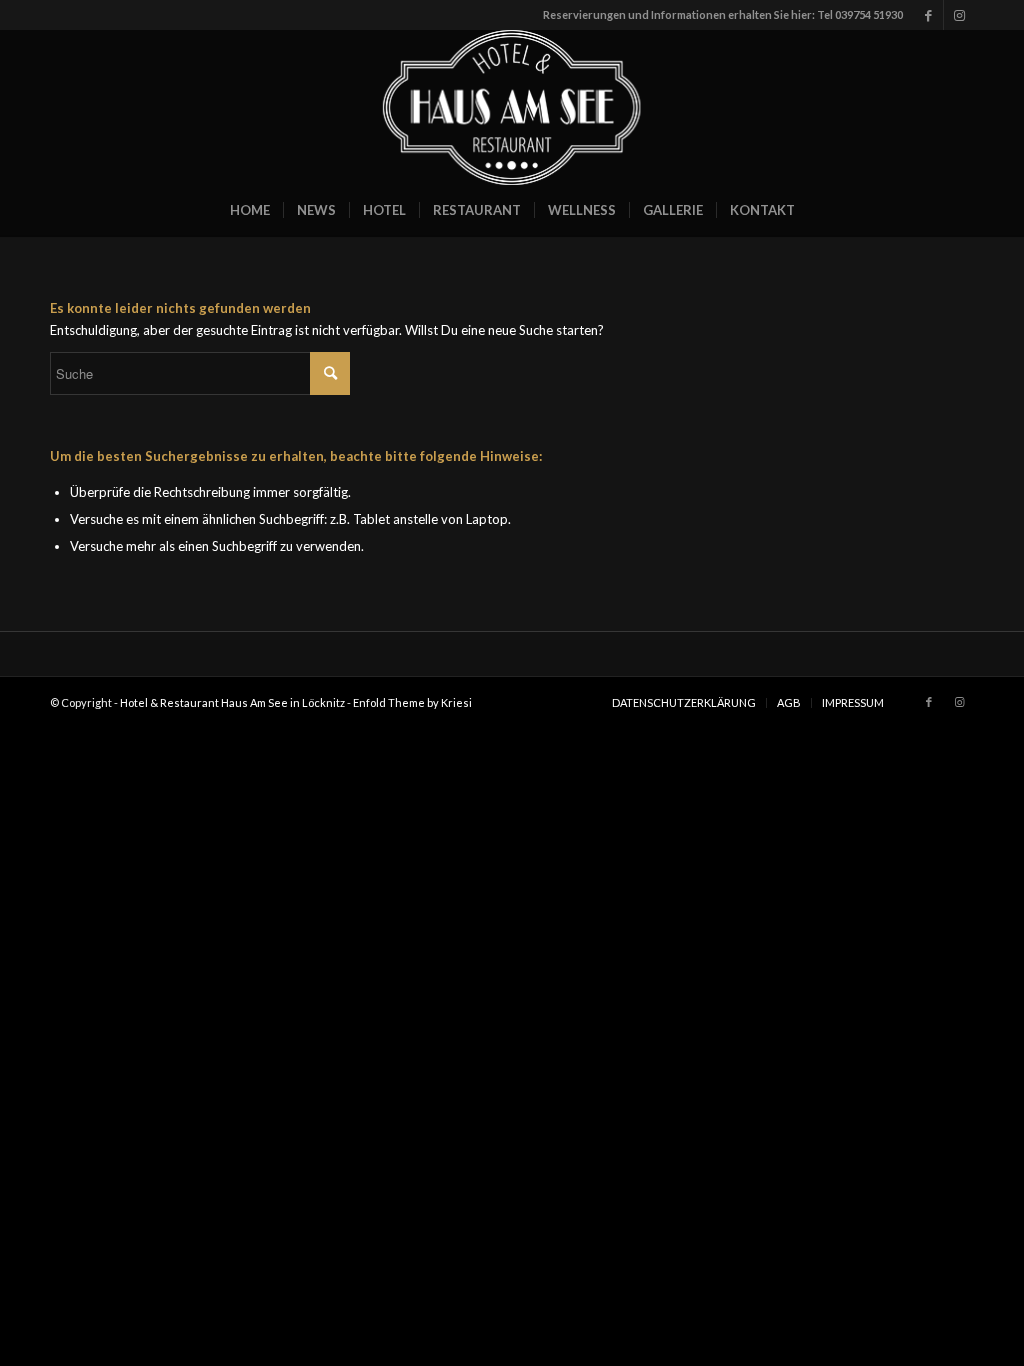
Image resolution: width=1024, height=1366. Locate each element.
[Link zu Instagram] (959, 15)
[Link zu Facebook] (928, 15)
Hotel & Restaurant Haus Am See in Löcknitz (232, 702)
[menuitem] (250, 210)
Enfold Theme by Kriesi (412, 702)
